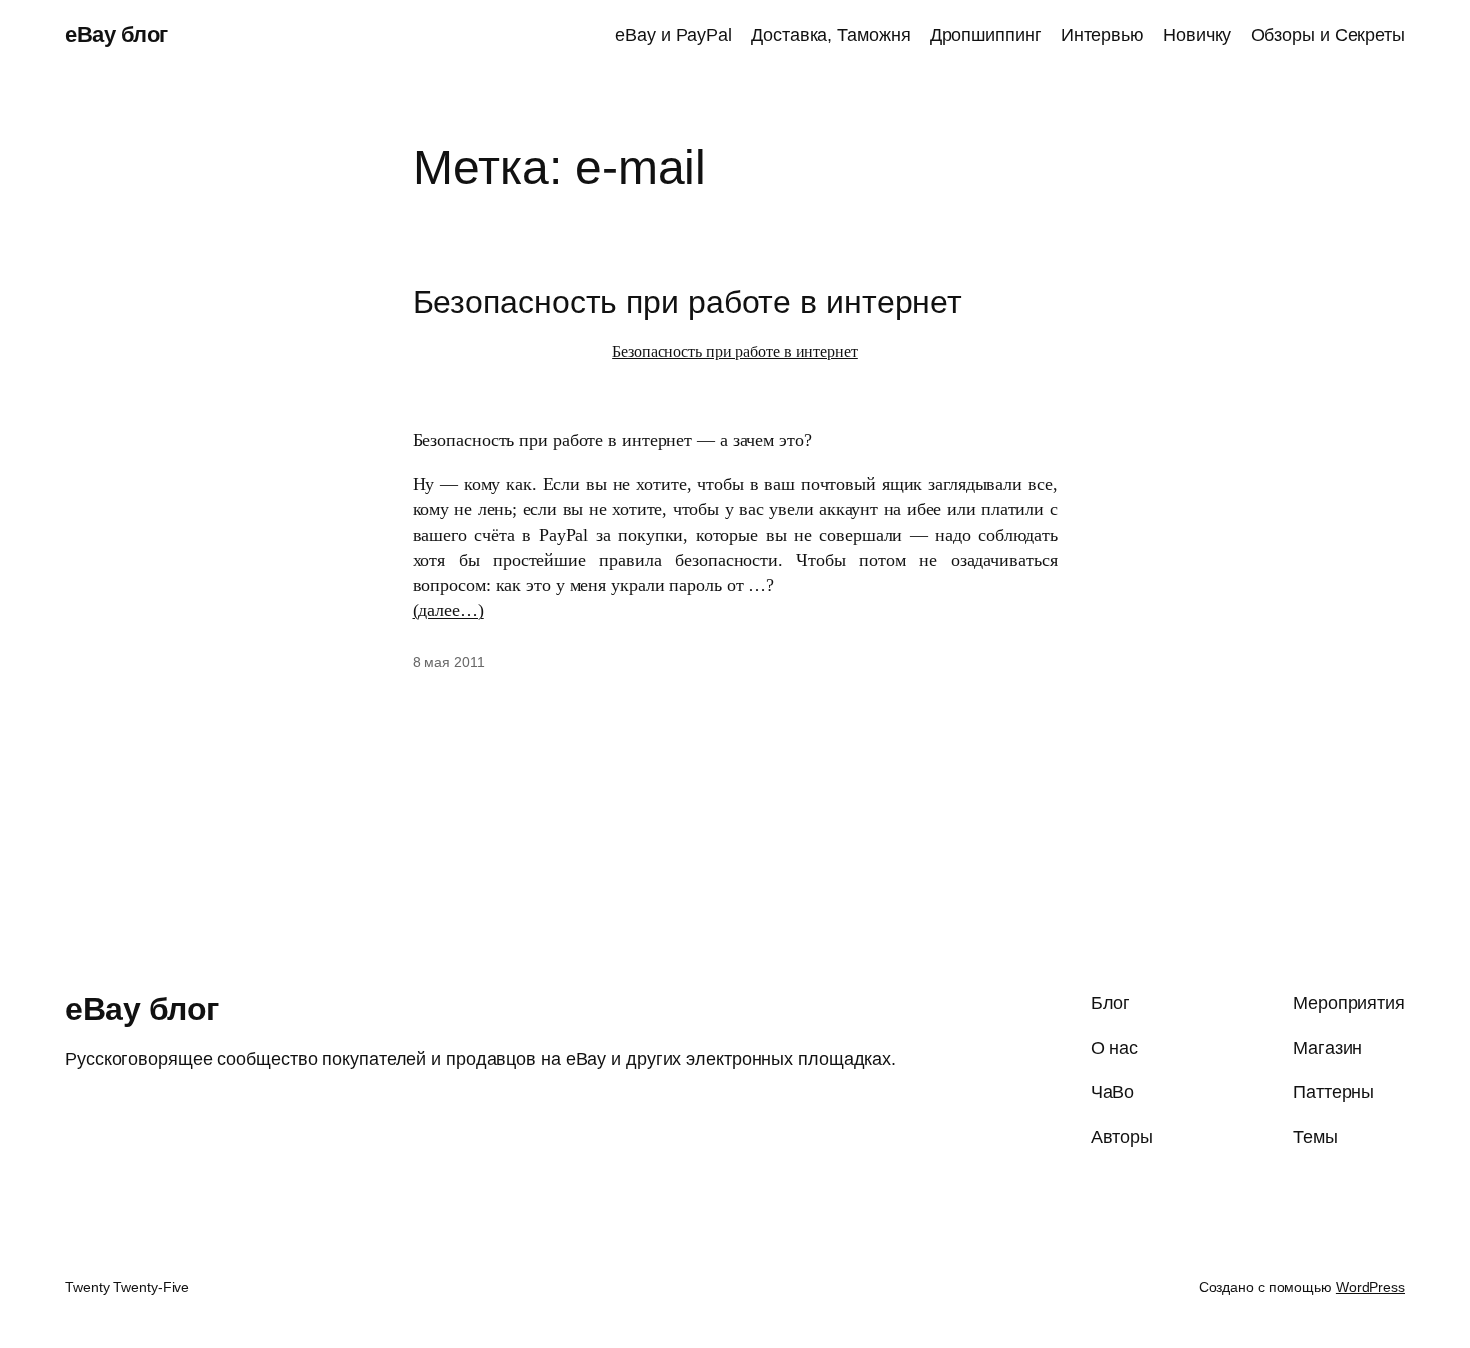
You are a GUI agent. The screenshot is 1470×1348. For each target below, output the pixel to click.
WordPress (1370, 1287)
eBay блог (116, 34)
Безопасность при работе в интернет (688, 302)
